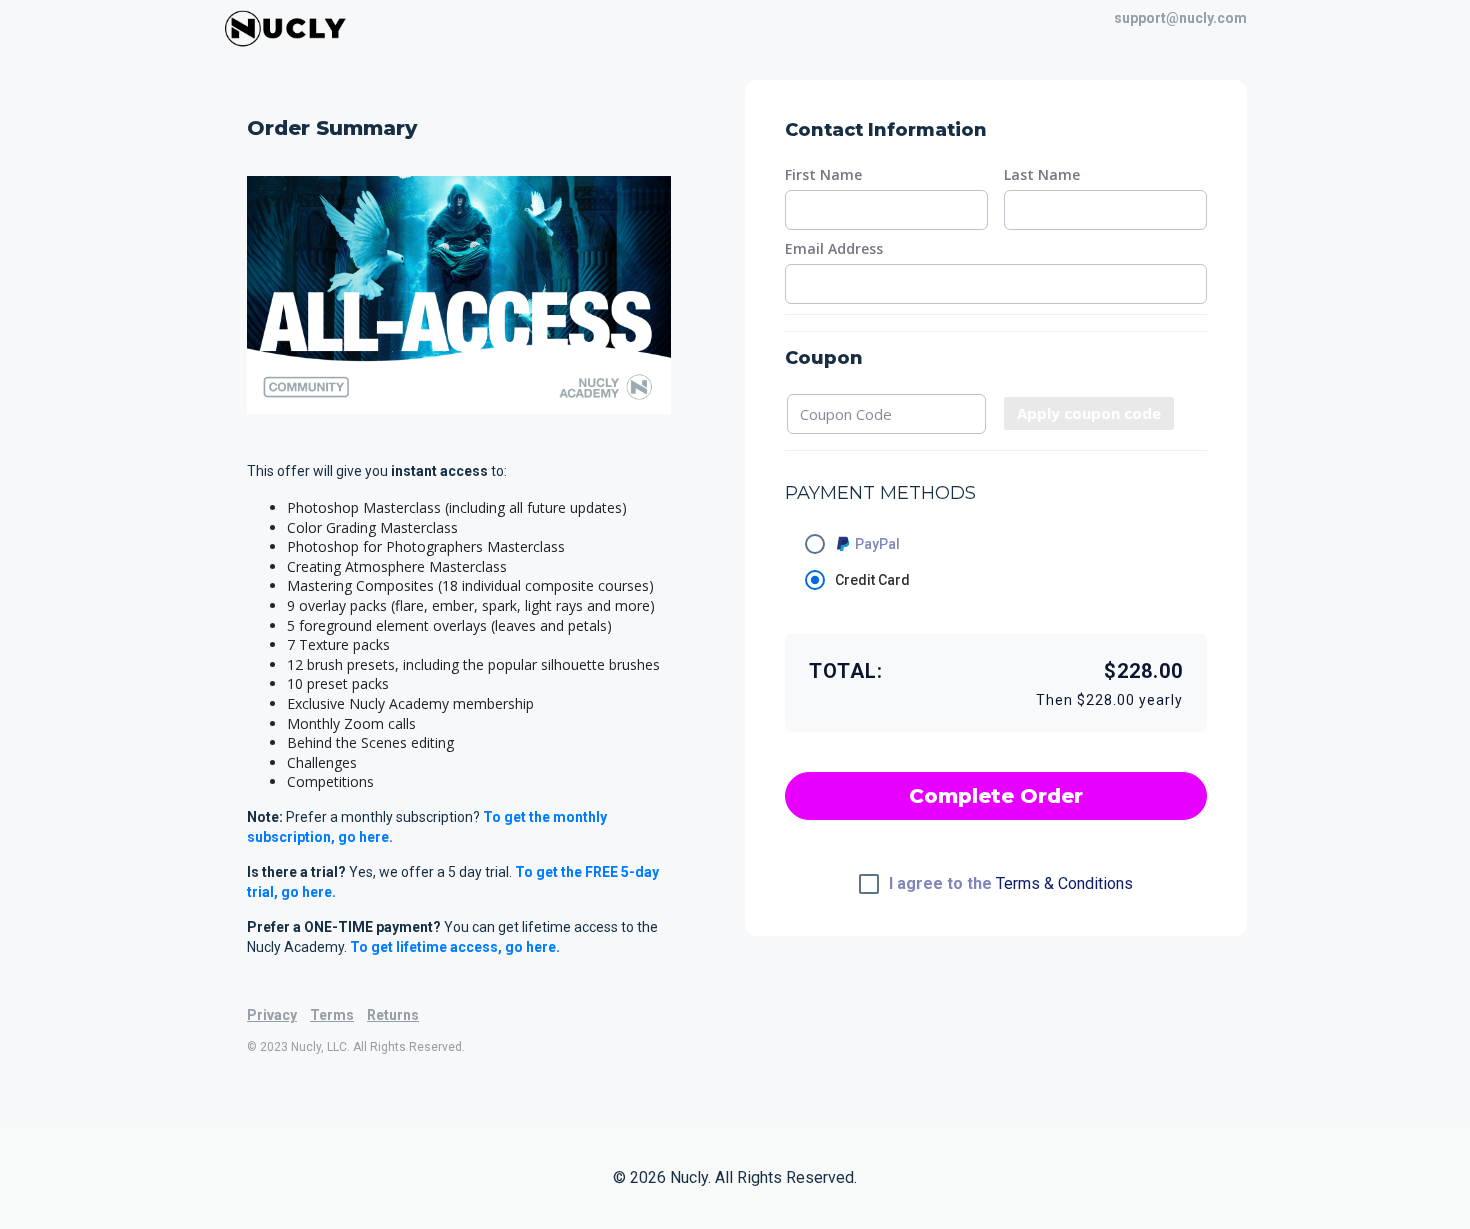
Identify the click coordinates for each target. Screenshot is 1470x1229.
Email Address (834, 249)
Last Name (1042, 175)
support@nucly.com (1180, 18)
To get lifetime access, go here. (455, 947)
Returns (393, 1015)
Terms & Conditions (1064, 883)
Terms (332, 1015)
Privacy (272, 1015)
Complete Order (996, 796)
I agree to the (1011, 884)
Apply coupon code (1089, 413)
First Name (823, 175)
